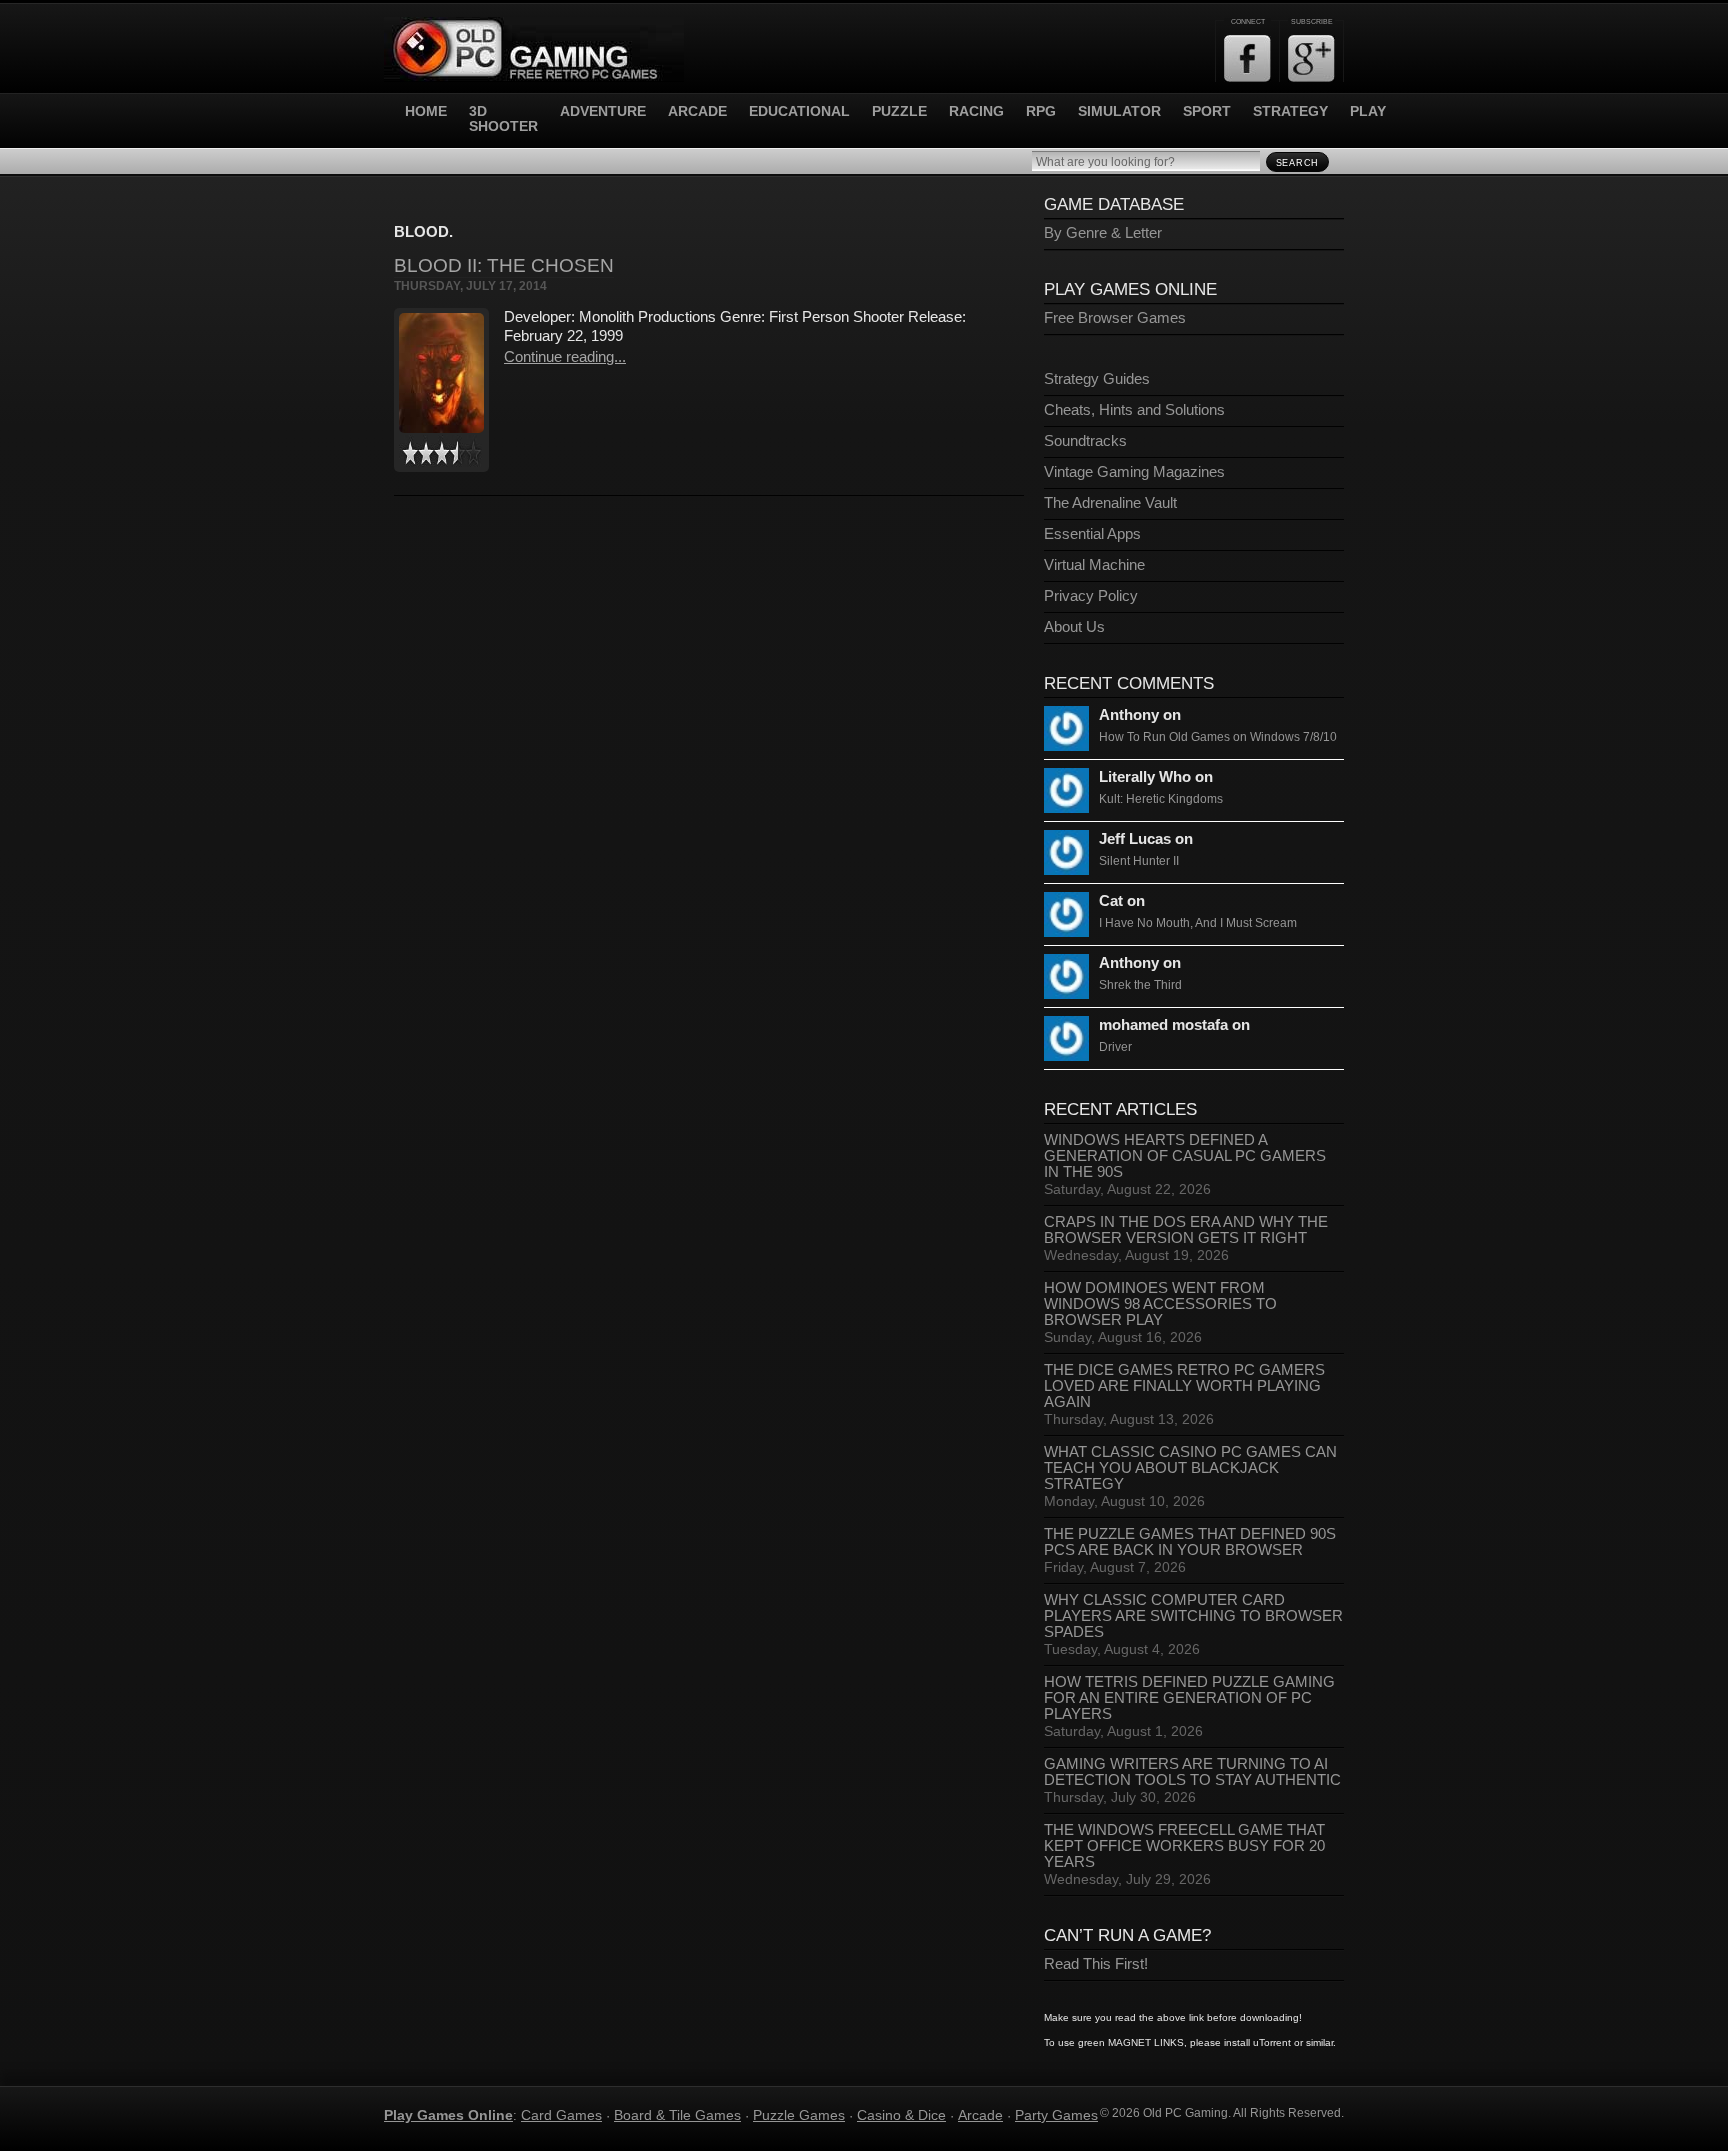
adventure (603, 111)
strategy (1290, 111)
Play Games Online (448, 2115)
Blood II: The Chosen (504, 265)
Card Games (561, 2115)
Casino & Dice (901, 2115)
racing (976, 111)
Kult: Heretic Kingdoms (1161, 799)
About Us (1074, 627)
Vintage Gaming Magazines (1134, 472)
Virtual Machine (1094, 565)
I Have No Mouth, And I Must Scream (1198, 923)
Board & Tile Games (677, 2115)
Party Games (1056, 2115)
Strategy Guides (1097, 379)
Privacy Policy (1091, 596)
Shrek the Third (1140, 985)
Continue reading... (565, 356)
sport (1207, 111)
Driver (1115, 1047)
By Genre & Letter (1103, 233)
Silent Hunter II (1139, 861)
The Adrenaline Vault (1110, 503)
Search (1297, 163)
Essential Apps (1092, 534)
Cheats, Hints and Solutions (1134, 410)
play (1368, 111)
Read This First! (1096, 1964)
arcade (697, 111)
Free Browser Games (1115, 318)
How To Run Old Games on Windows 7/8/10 (1218, 737)
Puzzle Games (799, 2115)
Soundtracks (1085, 441)
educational (799, 111)
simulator (1119, 111)
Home (426, 111)
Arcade (980, 2115)
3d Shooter (503, 119)
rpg (1041, 111)
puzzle (899, 111)
